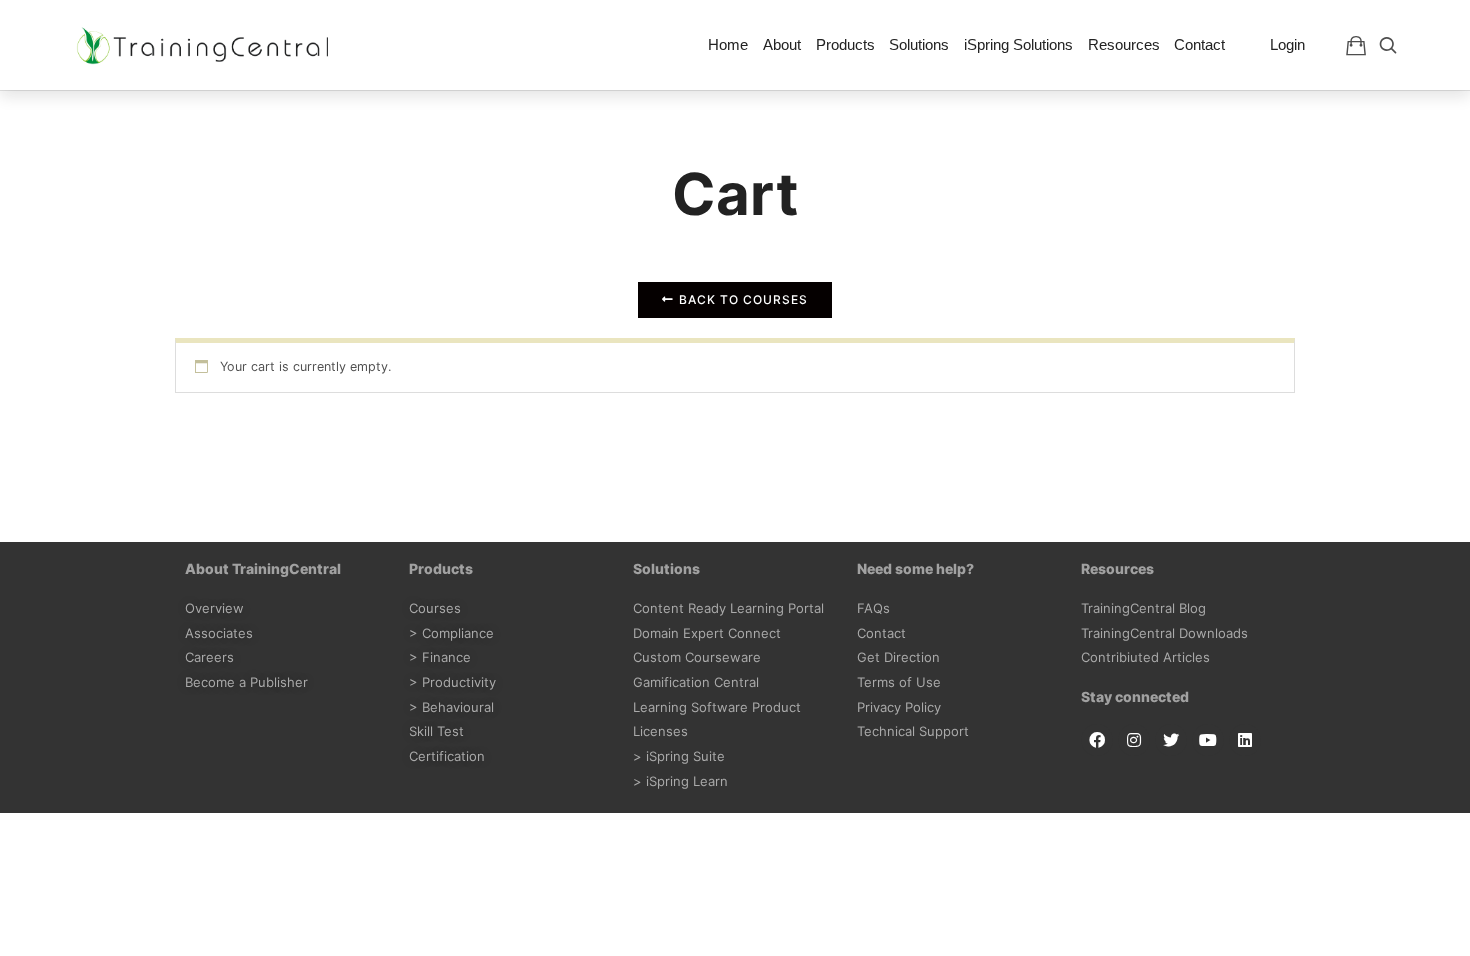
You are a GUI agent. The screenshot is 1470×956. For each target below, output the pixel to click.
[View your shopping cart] (1356, 45)
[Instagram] (1134, 740)
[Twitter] (1171, 740)
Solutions (919, 44)
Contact (1199, 44)
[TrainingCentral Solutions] (203, 45)
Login (1287, 44)
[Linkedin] (1245, 740)
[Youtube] (1208, 740)
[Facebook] (1097, 740)
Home (728, 44)
